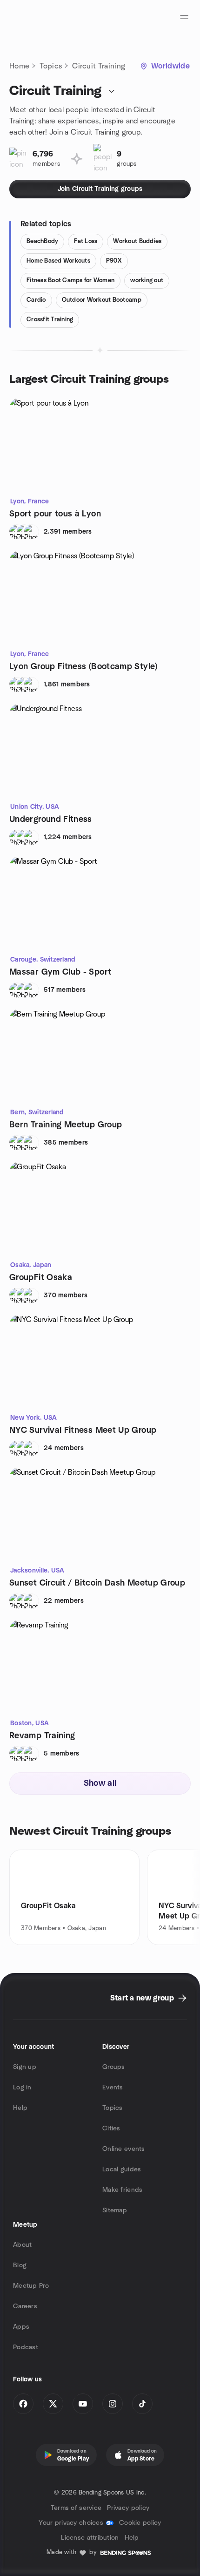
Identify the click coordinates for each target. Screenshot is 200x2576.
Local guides (122, 2169)
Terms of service (76, 2508)
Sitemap (115, 2210)
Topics (51, 66)
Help (20, 2108)
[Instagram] (113, 2404)
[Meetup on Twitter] (53, 2404)
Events (113, 2088)
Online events (124, 2149)
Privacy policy (128, 2508)
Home (19, 66)
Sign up (25, 2067)
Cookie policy (140, 2523)
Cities (111, 2129)
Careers (25, 2306)
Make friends (122, 2190)
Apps (21, 2327)
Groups (114, 2067)
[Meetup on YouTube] (83, 2404)
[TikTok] (142, 2404)
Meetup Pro (31, 2286)
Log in (22, 2088)
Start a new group (142, 1998)
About (22, 2245)
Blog (20, 2265)
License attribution (90, 2538)
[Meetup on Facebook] (23, 2404)
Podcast (26, 2347)
